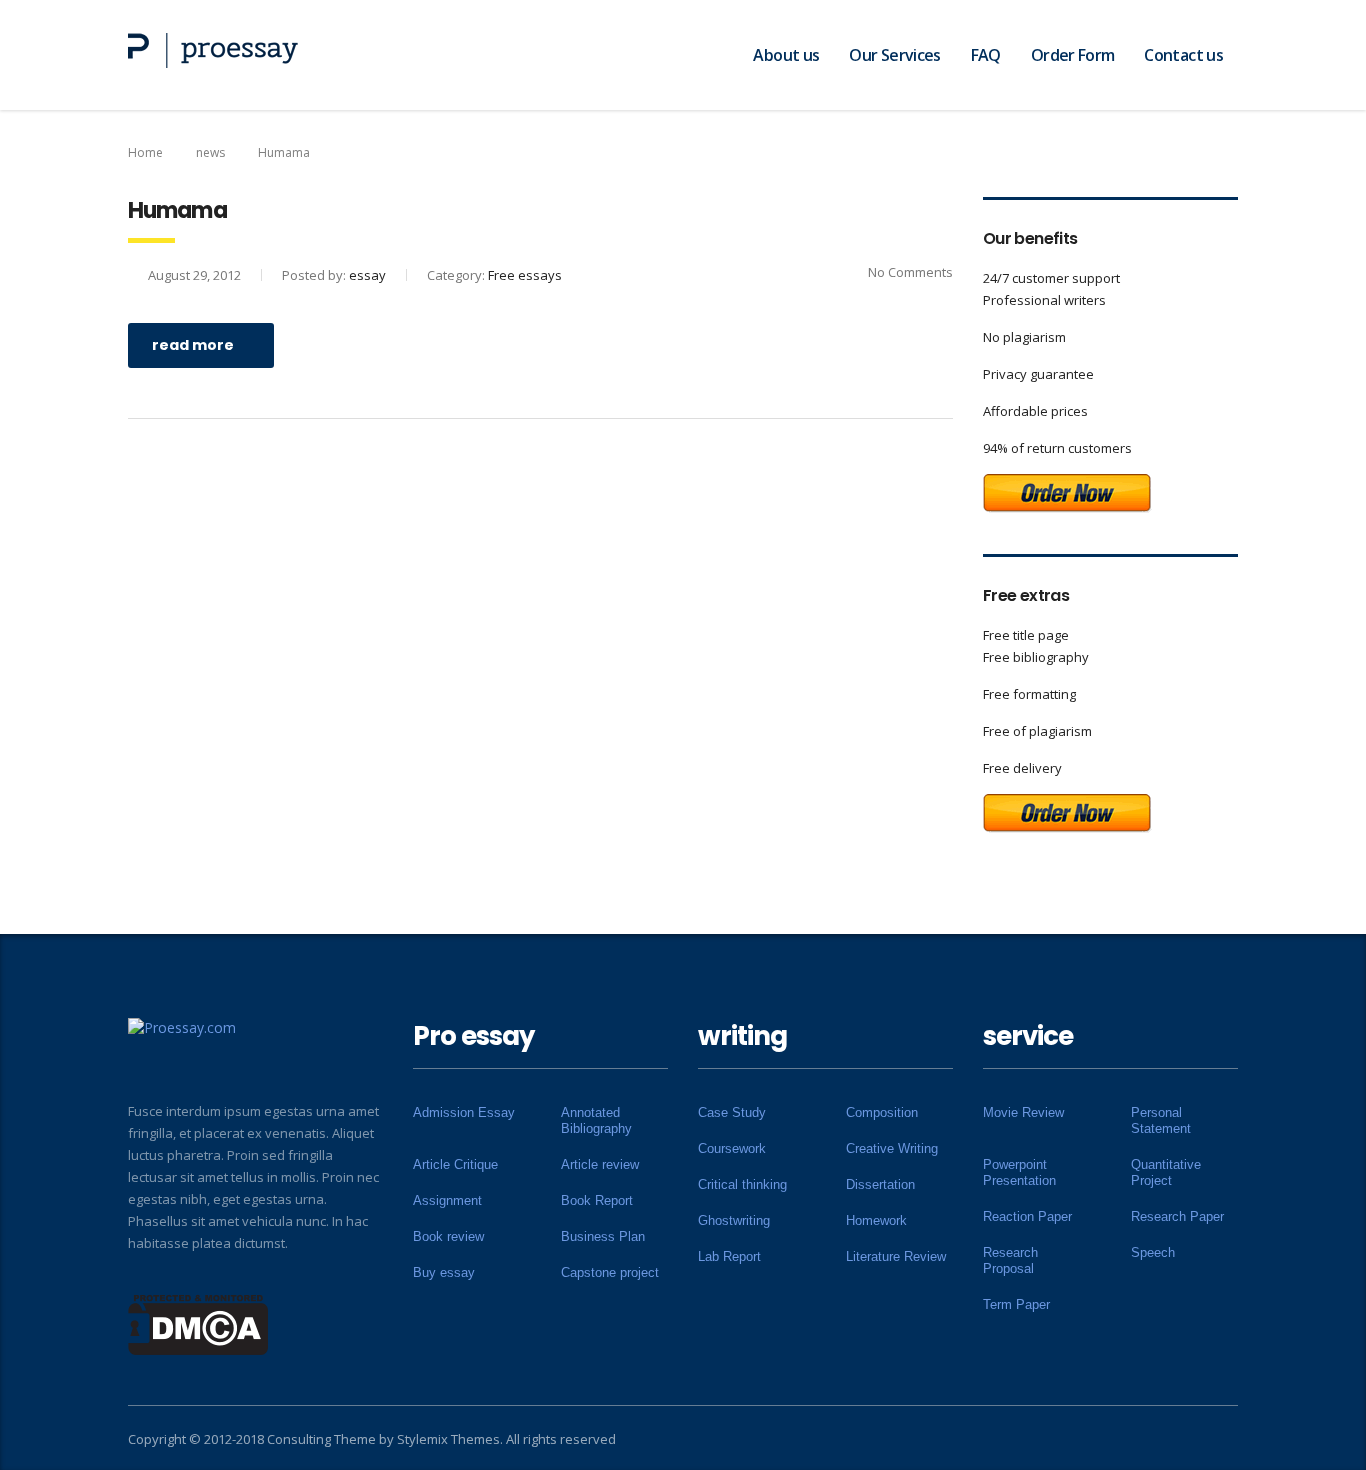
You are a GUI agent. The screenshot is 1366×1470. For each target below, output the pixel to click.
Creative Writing (892, 1148)
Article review (600, 1164)
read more (193, 345)
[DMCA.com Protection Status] (198, 1323)
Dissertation (880, 1184)
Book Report (597, 1200)
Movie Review (1023, 1112)
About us (786, 55)
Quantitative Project (1166, 1172)
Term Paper (1016, 1304)
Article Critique (455, 1164)
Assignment (447, 1200)
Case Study (732, 1112)
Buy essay (444, 1272)
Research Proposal (1010, 1260)
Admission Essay (464, 1112)
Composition (882, 1112)
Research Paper (1177, 1216)
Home (145, 152)
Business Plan (603, 1236)
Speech (1153, 1252)
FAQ (986, 55)
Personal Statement (1161, 1120)
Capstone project (610, 1272)
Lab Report (729, 1256)
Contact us (1183, 55)
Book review (448, 1236)
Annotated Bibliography (596, 1120)
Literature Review (896, 1256)
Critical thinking (742, 1184)
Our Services (894, 55)
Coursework (732, 1148)
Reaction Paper (1027, 1216)
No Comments (910, 272)
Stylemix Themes (448, 1439)
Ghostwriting (734, 1220)
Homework (876, 1220)
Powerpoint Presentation (1019, 1172)
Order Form (1073, 55)
